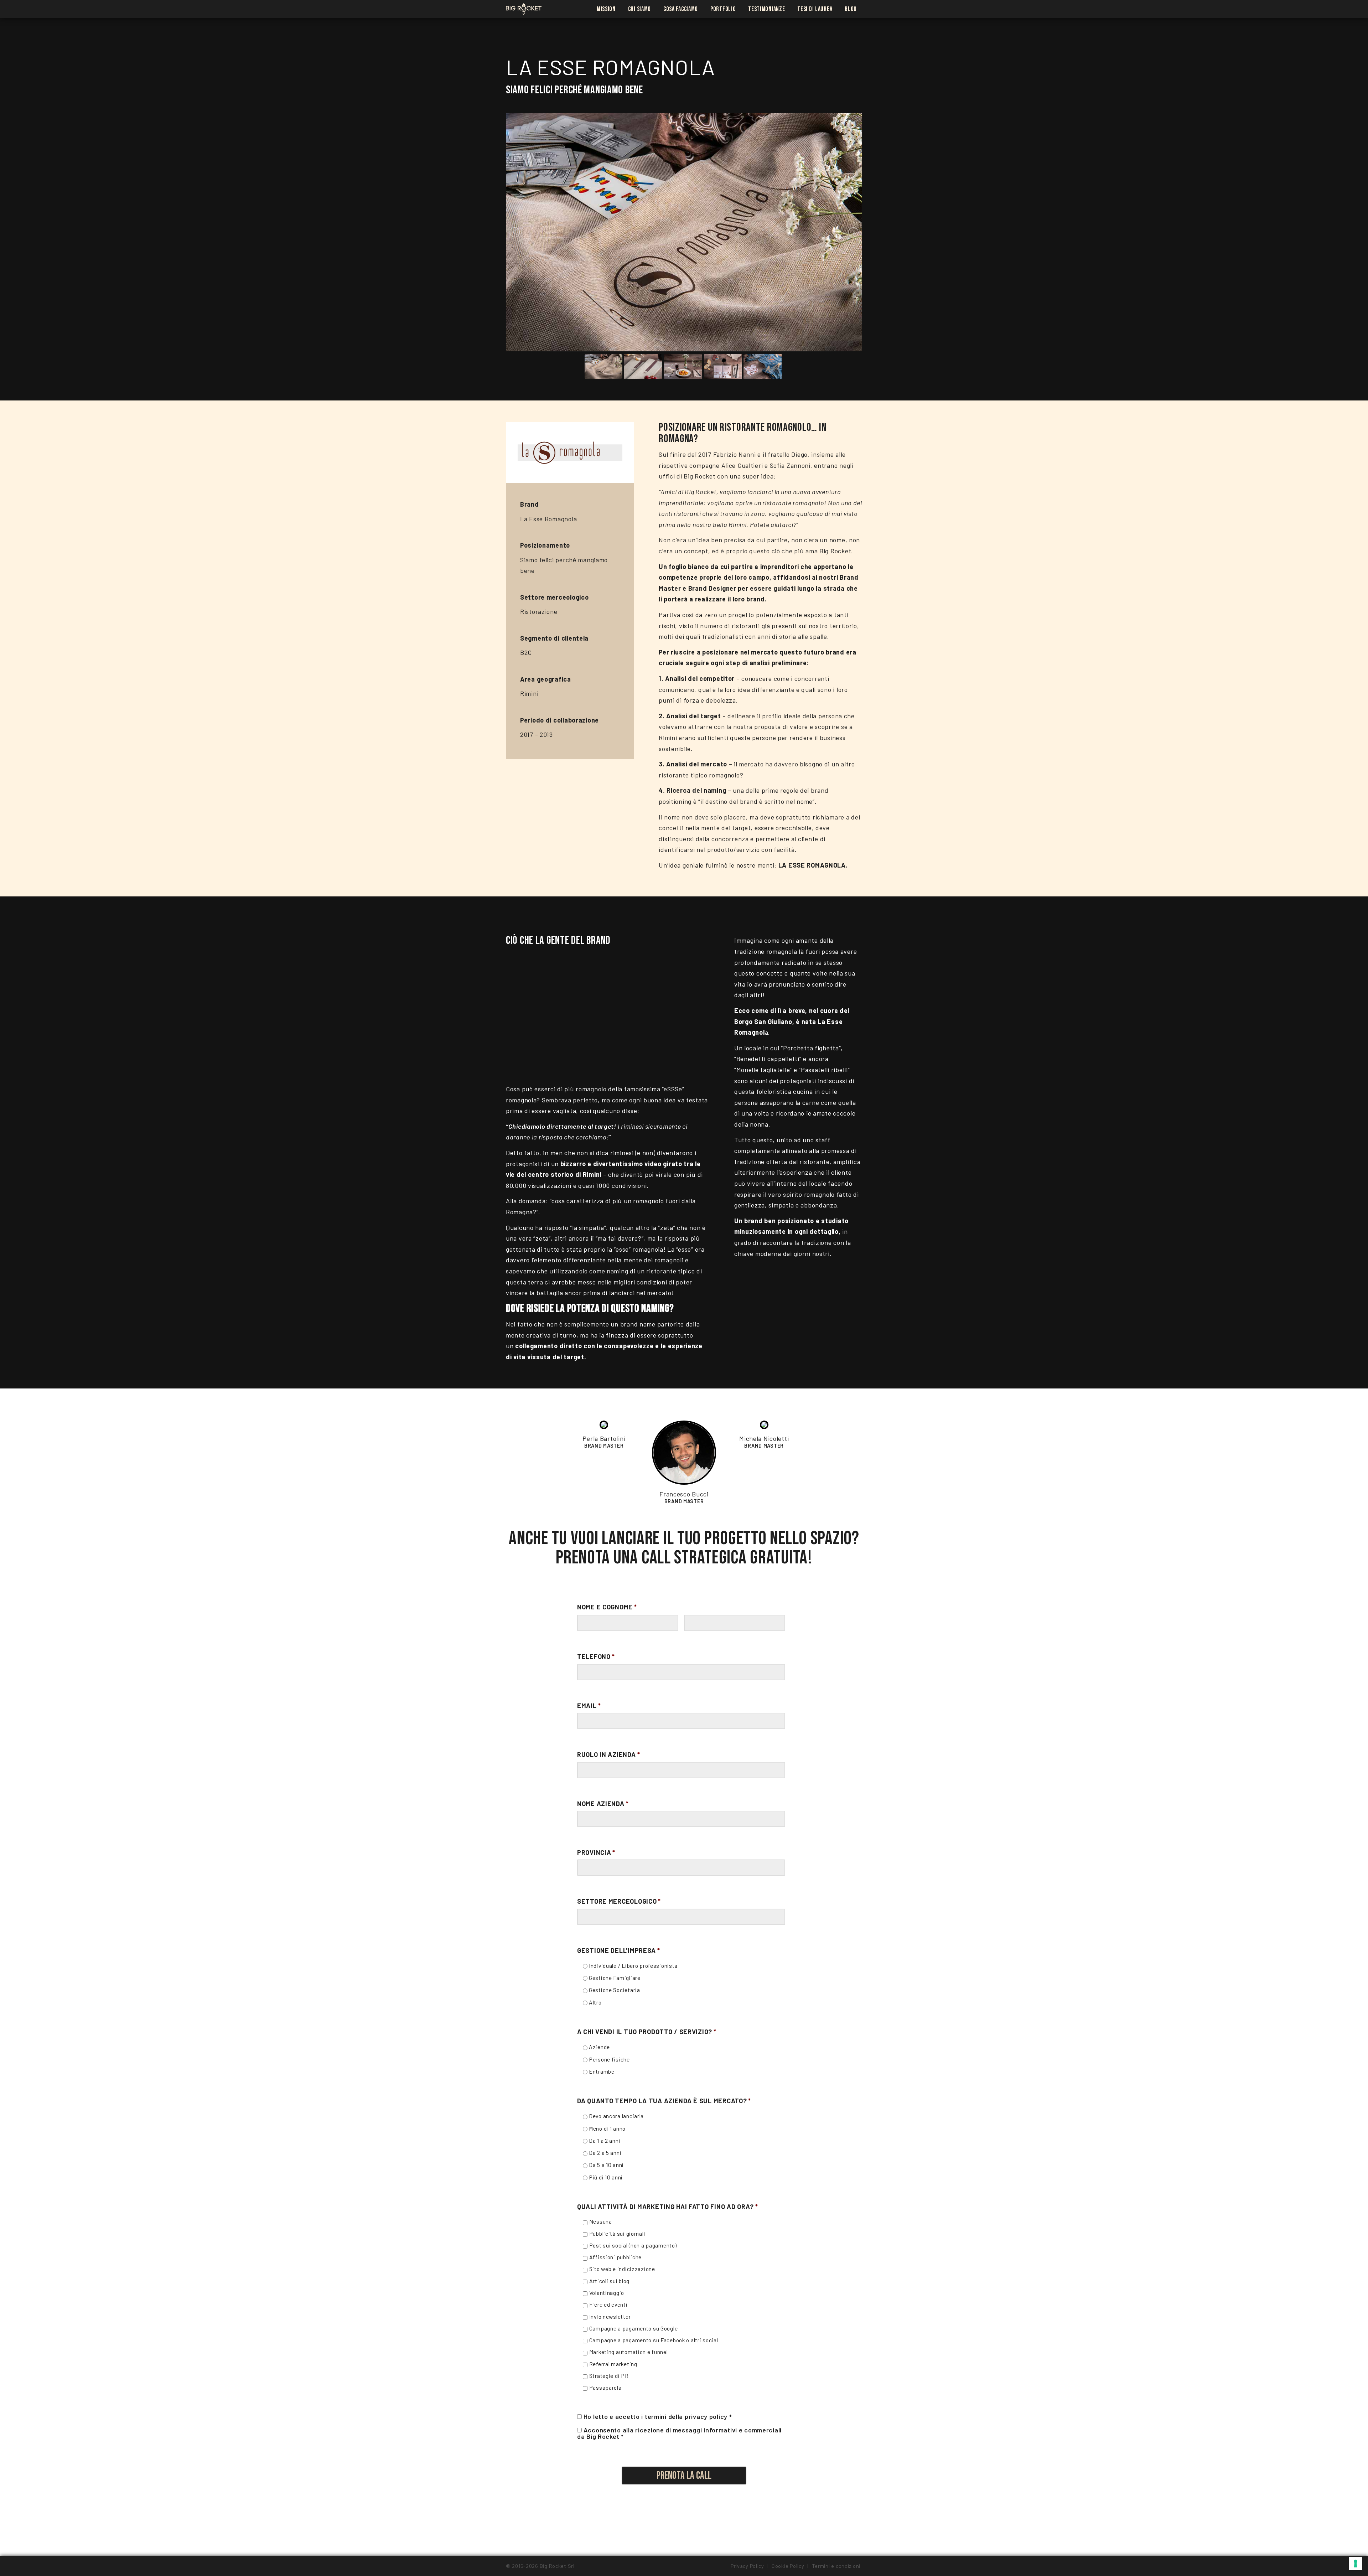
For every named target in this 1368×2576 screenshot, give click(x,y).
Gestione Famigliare (615, 1978)
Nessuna (601, 2221)
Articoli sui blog (609, 2281)
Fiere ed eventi (608, 2304)
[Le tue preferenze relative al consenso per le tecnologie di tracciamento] (1356, 2564)
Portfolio (723, 9)
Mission (606, 9)
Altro (595, 2002)
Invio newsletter (610, 2316)
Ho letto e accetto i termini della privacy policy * (658, 2416)
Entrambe (602, 2071)
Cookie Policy (788, 2566)
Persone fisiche (609, 2059)
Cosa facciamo (681, 9)
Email (589, 1706)
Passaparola (605, 2387)
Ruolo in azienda (608, 1754)
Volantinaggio (607, 2293)
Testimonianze (766, 9)
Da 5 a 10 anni (606, 2165)
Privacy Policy (747, 2566)
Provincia (596, 1852)
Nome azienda (603, 1804)
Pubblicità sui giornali (617, 2233)
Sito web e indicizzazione (622, 2269)
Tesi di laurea (815, 9)
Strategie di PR (609, 2376)
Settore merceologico (619, 1901)
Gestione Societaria (615, 1990)
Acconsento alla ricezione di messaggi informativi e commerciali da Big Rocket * (679, 2433)
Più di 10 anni (606, 2177)
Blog (851, 9)
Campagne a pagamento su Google (634, 2328)
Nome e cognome (607, 1607)
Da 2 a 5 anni (605, 2153)
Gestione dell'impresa (619, 1950)
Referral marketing (613, 2364)
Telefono (596, 1656)
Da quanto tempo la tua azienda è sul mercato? (664, 2101)
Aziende (599, 2047)
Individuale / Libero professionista (633, 1965)
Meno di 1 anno (607, 2128)
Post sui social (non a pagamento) (633, 2245)
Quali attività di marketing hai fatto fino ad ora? (668, 2207)
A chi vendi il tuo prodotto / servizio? (647, 2032)
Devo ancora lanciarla (616, 2116)
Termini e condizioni (836, 2566)
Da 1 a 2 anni (605, 2140)
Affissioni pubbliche (615, 2257)
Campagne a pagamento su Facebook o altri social (654, 2340)
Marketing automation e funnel (629, 2352)
